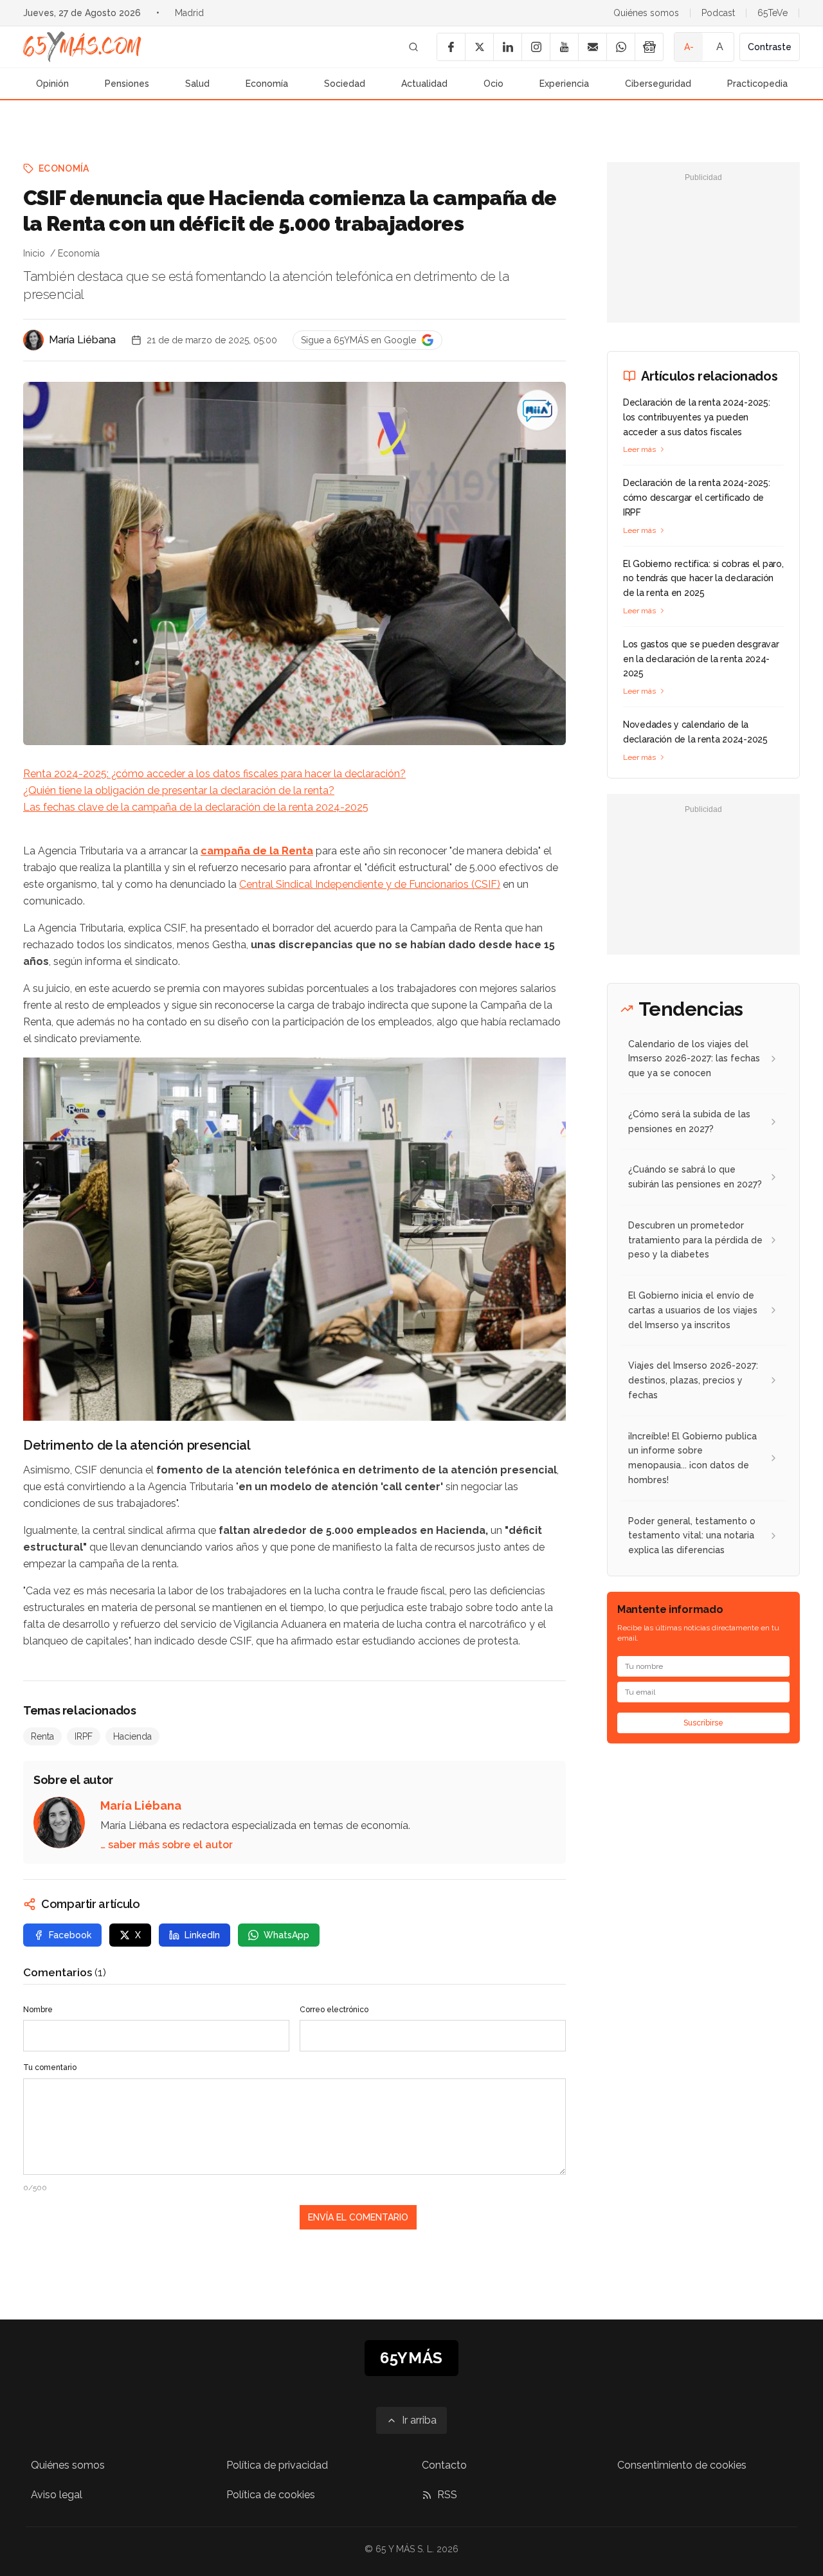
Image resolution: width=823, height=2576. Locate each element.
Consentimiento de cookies (682, 2465)
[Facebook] (451, 47)
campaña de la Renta (257, 851)
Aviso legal (57, 2495)
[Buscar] (413, 47)
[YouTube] (564, 47)
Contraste (770, 47)
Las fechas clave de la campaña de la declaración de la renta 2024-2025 (196, 807)
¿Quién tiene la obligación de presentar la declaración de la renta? (179, 790)
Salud (197, 84)
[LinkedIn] (507, 47)
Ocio (493, 84)
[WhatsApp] (620, 47)
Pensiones (127, 84)
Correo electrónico (334, 2010)
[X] (479, 47)
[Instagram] (536, 47)
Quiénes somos (646, 13)
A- (689, 47)
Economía (267, 84)
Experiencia (564, 84)
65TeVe (773, 13)
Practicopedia (757, 84)
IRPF (84, 1736)
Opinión (52, 84)
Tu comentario (50, 2067)
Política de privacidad (277, 2465)
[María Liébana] (33, 340)
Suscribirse (703, 1723)
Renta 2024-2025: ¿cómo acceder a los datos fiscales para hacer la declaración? (214, 774)
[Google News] (649, 47)
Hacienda (132, 1736)
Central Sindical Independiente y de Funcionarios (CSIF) (370, 884)
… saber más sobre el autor (167, 1845)
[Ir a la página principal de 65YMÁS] (82, 47)
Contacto (444, 2465)
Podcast (718, 13)
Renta (42, 1736)
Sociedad (345, 84)
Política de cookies (271, 2495)
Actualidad (424, 84)
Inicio (34, 253)
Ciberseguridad (658, 84)
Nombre (38, 2010)
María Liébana (82, 340)
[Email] (592, 47)
